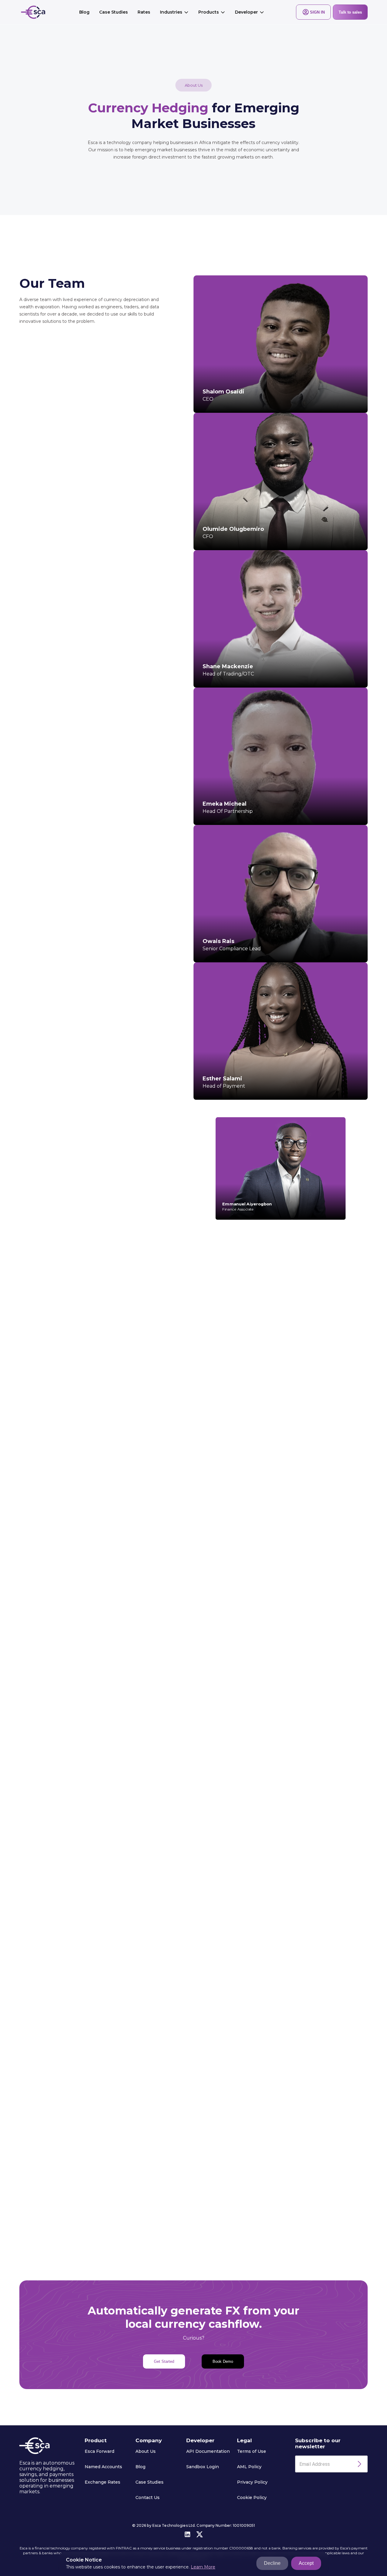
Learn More (203, 2567)
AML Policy (249, 2467)
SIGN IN (317, 12)
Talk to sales (350, 12)
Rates (144, 12)
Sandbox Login (203, 2467)
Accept (306, 2563)
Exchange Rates (102, 2482)
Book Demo (223, 2361)
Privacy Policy (252, 2482)
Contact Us (148, 2497)
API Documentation (208, 2451)
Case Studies (114, 12)
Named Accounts (103, 2467)
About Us (146, 2451)
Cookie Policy (252, 2497)
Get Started (164, 2361)
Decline (272, 2563)
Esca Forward (99, 2451)
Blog (84, 12)
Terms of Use (252, 2451)
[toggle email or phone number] (359, 2464)
